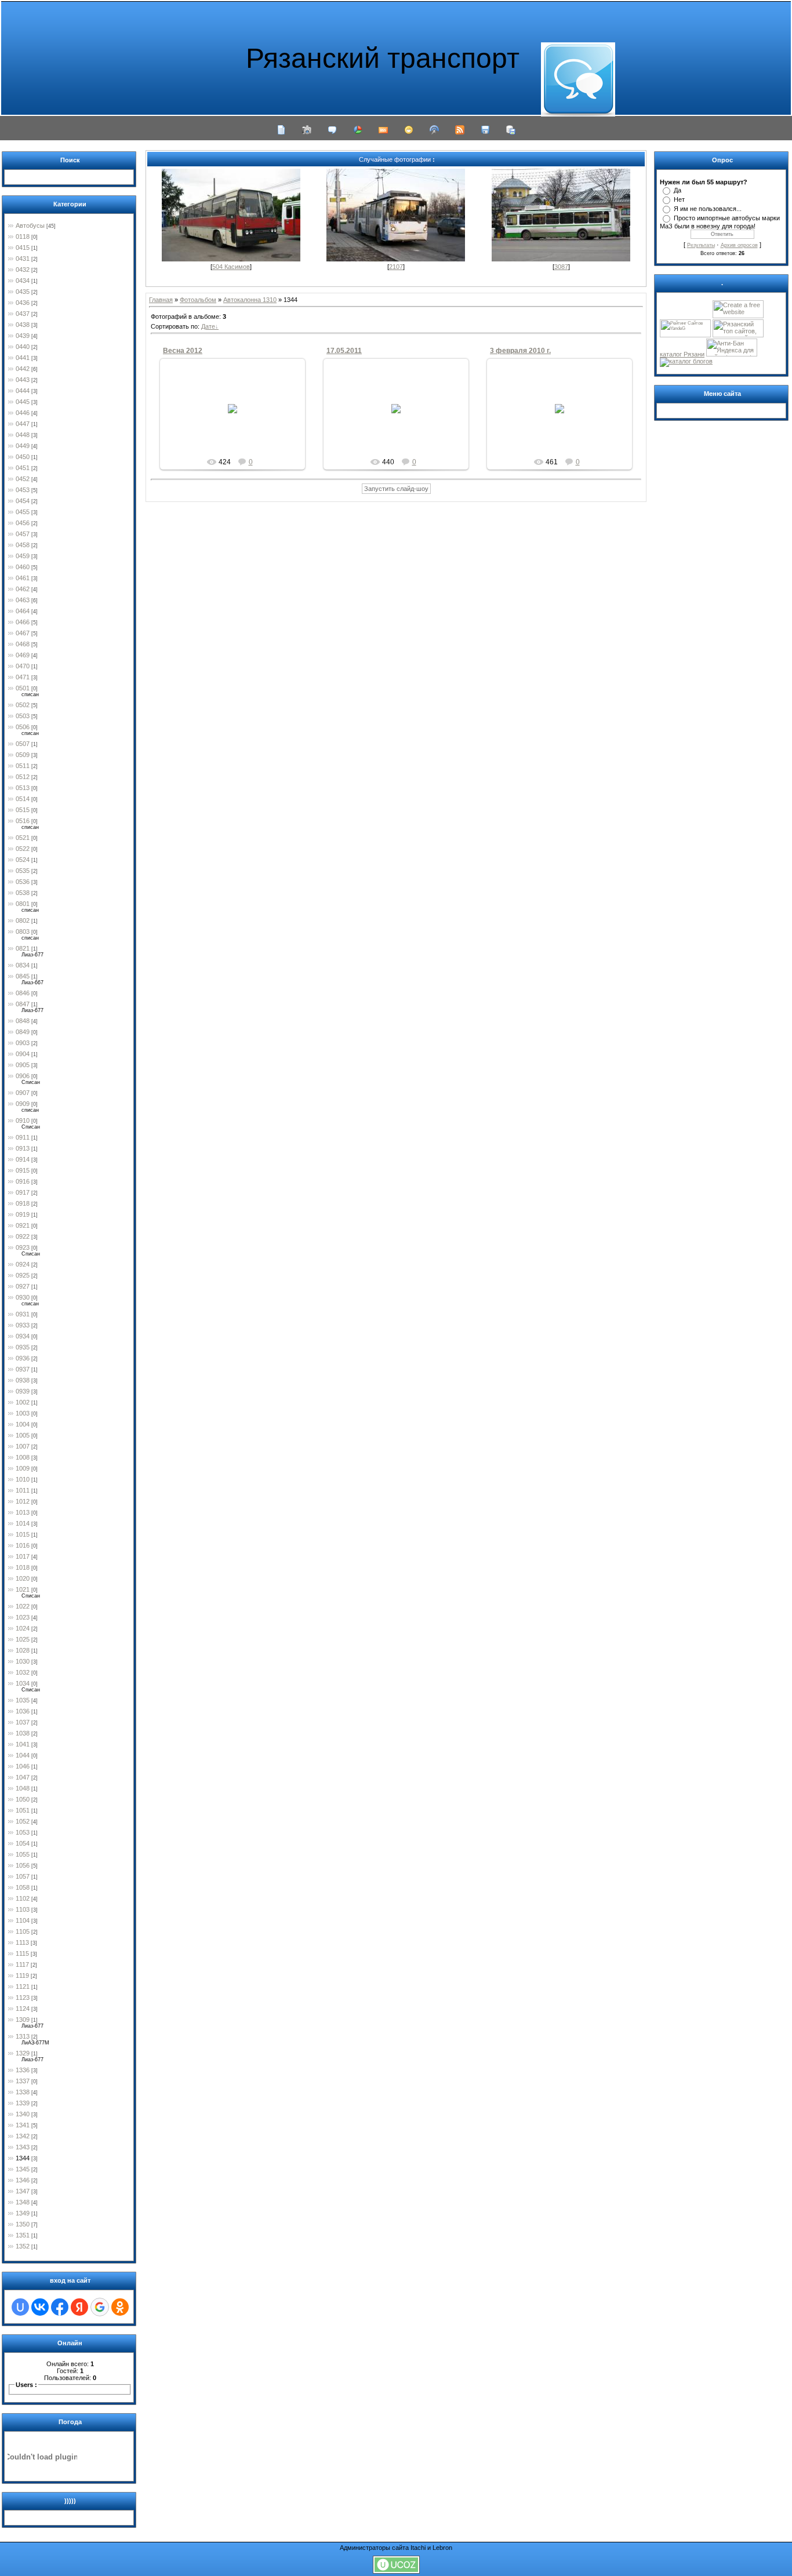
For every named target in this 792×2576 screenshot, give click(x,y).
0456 (23, 523)
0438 (23, 325)
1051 (23, 1810)
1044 (23, 1755)
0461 (23, 578)
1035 (23, 1700)
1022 (23, 1606)
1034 (23, 1683)
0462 (23, 589)
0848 (23, 1021)
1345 (23, 2169)
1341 (23, 2125)
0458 (23, 545)
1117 (22, 1964)
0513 (23, 788)
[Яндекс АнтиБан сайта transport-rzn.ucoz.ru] (732, 354)
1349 (23, 2213)
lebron (238, 422)
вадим (402, 426)
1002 (23, 1402)
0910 (23, 1120)
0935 (23, 1347)
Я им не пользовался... (708, 209)
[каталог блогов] (686, 361)
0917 (23, 1192)
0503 (23, 716)
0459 (23, 556)
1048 (23, 1788)
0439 (23, 336)
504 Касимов (231, 267)
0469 (23, 655)
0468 (23, 644)
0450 (23, 457)
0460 (23, 567)
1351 (23, 2235)
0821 (23, 948)
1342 (23, 2136)
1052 (23, 1821)
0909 (23, 1104)
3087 (561, 267)
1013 (23, 1512)
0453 (23, 490)
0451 (23, 468)
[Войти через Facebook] (60, 2307)
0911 (23, 1137)
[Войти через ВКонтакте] (40, 2307)
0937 (23, 1369)
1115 (22, 1953)
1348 (23, 2202)
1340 (23, 2114)
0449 (23, 446)
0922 (23, 1236)
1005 (23, 1435)
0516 (23, 821)
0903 (23, 1043)
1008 (23, 1457)
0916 (23, 1181)
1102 (23, 1898)
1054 (23, 1843)
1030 (23, 1661)
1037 (23, 1722)
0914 (23, 1159)
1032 (23, 1672)
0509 (23, 755)
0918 (23, 1203)
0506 (23, 727)
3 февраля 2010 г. (520, 351)
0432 (23, 270)
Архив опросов (739, 245)
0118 (23, 237)
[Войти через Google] (100, 2307)
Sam (565, 422)
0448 (23, 435)
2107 (396, 267)
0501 (23, 688)
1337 (23, 2081)
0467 (23, 633)
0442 (23, 369)
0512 (23, 777)
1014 (23, 1523)
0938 (23, 1380)
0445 (23, 402)
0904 (23, 1054)
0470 (23, 666)
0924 (23, 1264)
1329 (23, 2053)
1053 (23, 1832)
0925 (23, 1275)
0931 (23, 1314)
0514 (23, 799)
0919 (23, 1214)
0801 (23, 904)
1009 (23, 1468)
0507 (23, 744)
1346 (23, 2180)
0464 (23, 611)
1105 (23, 1931)
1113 (22, 1942)
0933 (23, 1325)
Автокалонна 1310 (250, 300)
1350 (23, 2224)
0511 (23, 766)
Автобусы (30, 225)
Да (677, 190)
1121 (23, 1986)
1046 (23, 1766)
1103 (23, 1909)
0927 (23, 1286)
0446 (23, 413)
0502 (23, 705)
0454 (23, 501)
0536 (23, 882)
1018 (23, 1567)
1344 (23, 2158)
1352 (23, 2246)
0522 (23, 849)
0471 (23, 677)
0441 (23, 358)
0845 (23, 976)
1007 (23, 1446)
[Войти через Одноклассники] (120, 2307)
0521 (23, 838)
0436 (23, 303)
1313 (23, 2036)
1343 (23, 2147)
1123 (23, 1998)
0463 (23, 600)
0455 (23, 512)
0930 (23, 1297)
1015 (23, 1534)
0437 (23, 314)
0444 (23, 391)
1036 (23, 1711)
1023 (23, 1617)
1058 (23, 1887)
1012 (23, 1501)
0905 (23, 1065)
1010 (23, 1479)
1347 (23, 2191)
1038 (23, 1733)
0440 (23, 347)
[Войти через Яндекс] (79, 2307)
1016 (23, 1545)
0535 (23, 871)
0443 (23, 380)
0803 (23, 932)
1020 (23, 1578)
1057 (23, 1876)
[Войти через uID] (20, 2307)
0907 (23, 1093)
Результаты (701, 245)
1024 (23, 1628)
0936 (23, 1358)
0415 (23, 248)
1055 (23, 1854)
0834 (23, 965)
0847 (23, 1004)
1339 (23, 2103)
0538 (23, 893)
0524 (23, 860)
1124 (23, 2009)
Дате (208, 326)
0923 (23, 1247)
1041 (23, 1744)
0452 (23, 479)
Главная (161, 300)
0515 (23, 810)
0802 (23, 920)
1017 (23, 1556)
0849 (23, 1032)
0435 (23, 292)
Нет (679, 199)
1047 (23, 1777)
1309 (23, 2020)
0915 (23, 1170)
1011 (23, 1490)
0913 (23, 1148)
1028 (23, 1650)
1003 (23, 1413)
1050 (23, 1799)
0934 (23, 1336)
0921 (23, 1225)
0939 (23, 1391)
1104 (23, 1920)
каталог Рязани (682, 354)
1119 (22, 1975)
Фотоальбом (198, 300)
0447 (23, 424)
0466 (23, 622)
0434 (23, 281)
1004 (23, 1424)
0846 (23, 993)
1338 (23, 2092)
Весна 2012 (183, 351)
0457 (23, 534)
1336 (23, 2070)
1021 (23, 1589)
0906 (23, 1076)
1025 (23, 1639)
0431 (23, 259)
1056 (23, 1865)
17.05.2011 (344, 351)
